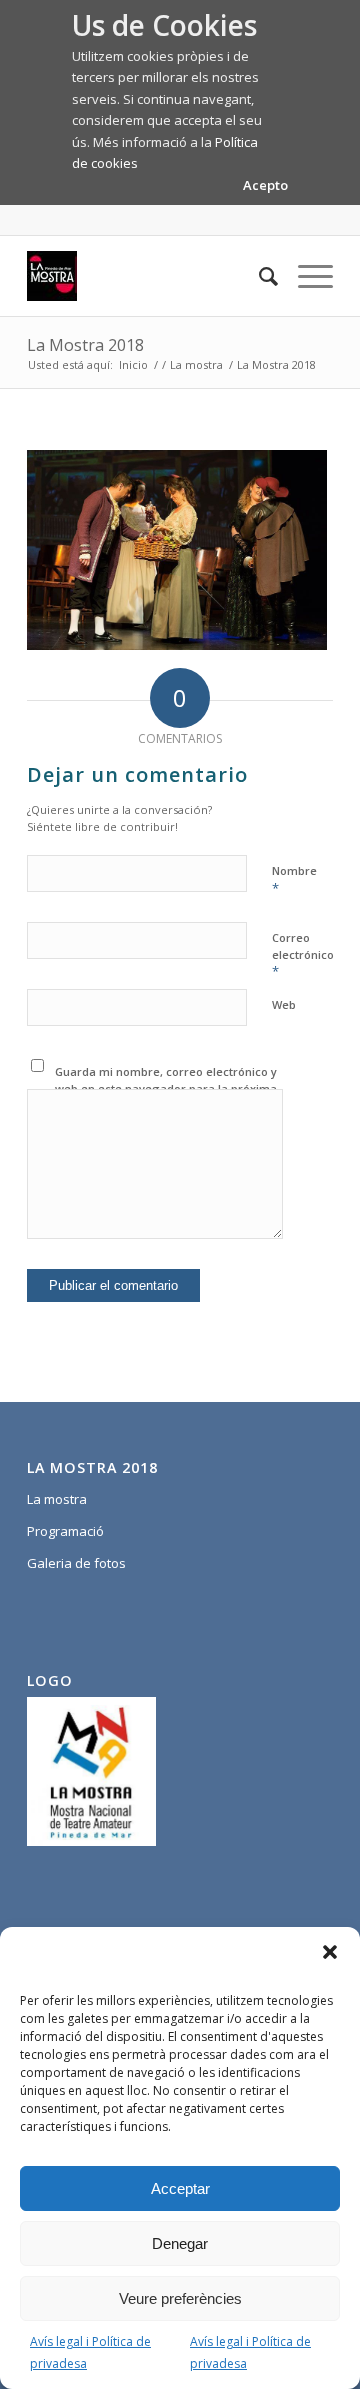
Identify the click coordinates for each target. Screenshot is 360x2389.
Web (284, 1004)
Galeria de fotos (76, 1563)
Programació (65, 1531)
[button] (330, 1952)
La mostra (57, 1499)
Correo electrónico (303, 955)
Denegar (180, 2243)
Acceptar (180, 2188)
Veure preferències (180, 2298)
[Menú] (305, 276)
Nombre (294, 880)
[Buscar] (258, 276)
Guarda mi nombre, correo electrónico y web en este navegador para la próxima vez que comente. (166, 1088)
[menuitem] (258, 276)
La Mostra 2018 (85, 345)
